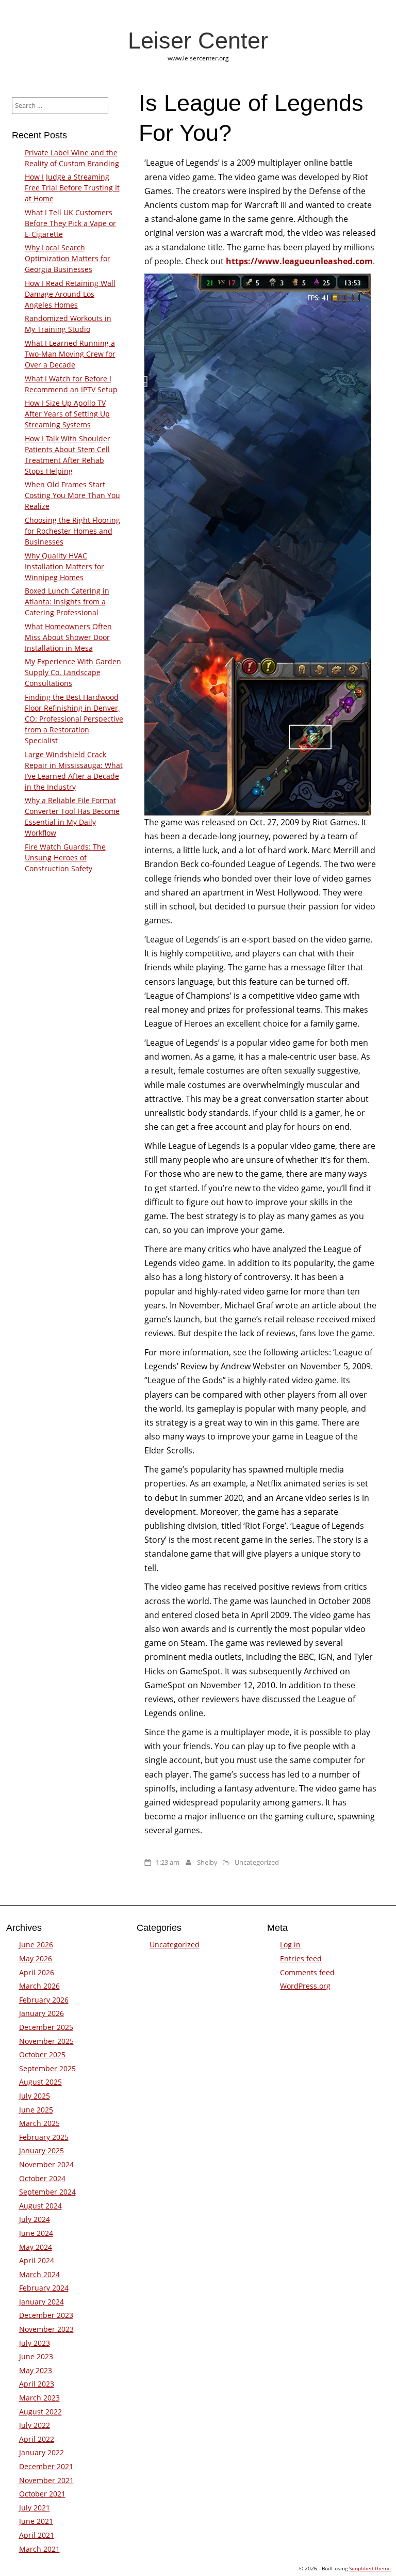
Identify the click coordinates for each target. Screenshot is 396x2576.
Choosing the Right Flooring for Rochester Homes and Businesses (72, 531)
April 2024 (37, 2260)
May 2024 (36, 2247)
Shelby (207, 1862)
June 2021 (36, 2521)
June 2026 (36, 1945)
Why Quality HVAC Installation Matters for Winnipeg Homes (64, 566)
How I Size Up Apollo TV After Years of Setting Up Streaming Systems (67, 414)
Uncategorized (257, 1862)
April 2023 (37, 2384)
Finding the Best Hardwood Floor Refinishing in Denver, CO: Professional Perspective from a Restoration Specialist (74, 719)
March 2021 (39, 2549)
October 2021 (42, 2494)
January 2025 (42, 2150)
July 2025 (35, 2096)
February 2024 (44, 2288)
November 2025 (46, 2041)
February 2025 (44, 2137)
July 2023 (35, 2343)
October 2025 (42, 2054)
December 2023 (46, 2315)
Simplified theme (370, 2568)
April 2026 (37, 1972)
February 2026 (44, 2000)
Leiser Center (198, 40)
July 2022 (35, 2425)
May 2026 (36, 1958)
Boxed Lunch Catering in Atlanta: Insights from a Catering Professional (67, 602)
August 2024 (40, 2206)
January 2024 (42, 2302)
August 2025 (40, 2082)
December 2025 (46, 2027)
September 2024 (47, 2192)
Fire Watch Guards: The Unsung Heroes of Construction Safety (65, 858)
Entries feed (301, 1958)
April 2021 (37, 2535)
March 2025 (39, 2123)
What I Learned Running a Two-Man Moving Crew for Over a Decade (70, 354)
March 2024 (39, 2274)
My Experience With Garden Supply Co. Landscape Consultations (73, 672)
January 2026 (42, 2013)
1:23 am (168, 1862)
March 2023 (39, 2398)
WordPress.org (305, 1986)
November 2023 (46, 2329)
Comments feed (307, 1972)
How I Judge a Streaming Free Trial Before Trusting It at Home (72, 188)
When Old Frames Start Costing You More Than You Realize (72, 495)
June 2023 (36, 2356)
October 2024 (42, 2178)
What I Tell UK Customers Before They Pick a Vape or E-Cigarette (70, 223)
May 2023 (36, 2370)
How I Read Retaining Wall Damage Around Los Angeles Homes (70, 294)
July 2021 (35, 2508)
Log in (290, 1945)
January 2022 (42, 2452)
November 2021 (46, 2480)
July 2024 (35, 2219)
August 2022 (40, 2412)
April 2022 (37, 2439)
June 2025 (36, 2110)
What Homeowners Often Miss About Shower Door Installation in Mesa (68, 637)
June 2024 (36, 2233)
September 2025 (47, 2068)
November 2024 (46, 2164)
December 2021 (46, 2466)
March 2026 (39, 1986)
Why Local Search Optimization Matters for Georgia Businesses (68, 258)
